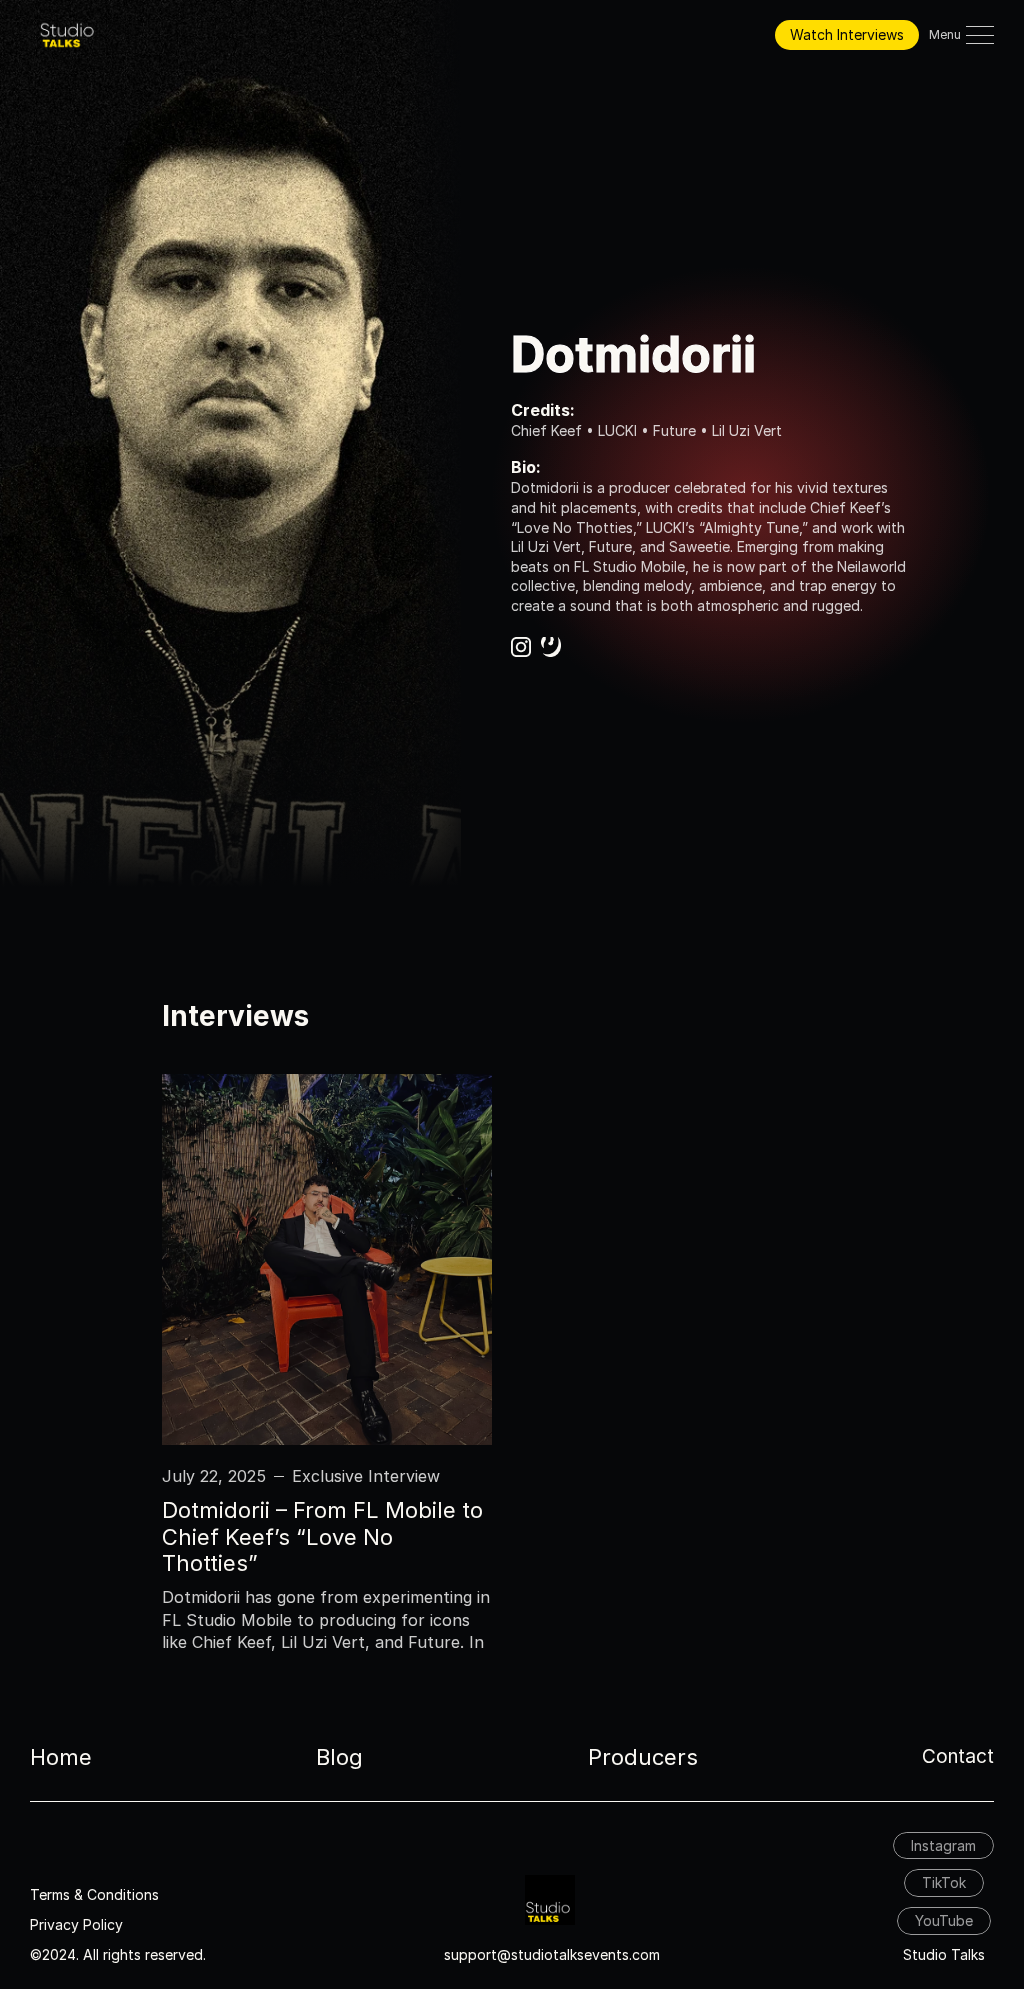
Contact (958, 1756)
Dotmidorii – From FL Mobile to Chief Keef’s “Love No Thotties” (325, 1536)
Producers (643, 1757)
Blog (339, 1757)
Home (61, 1757)
